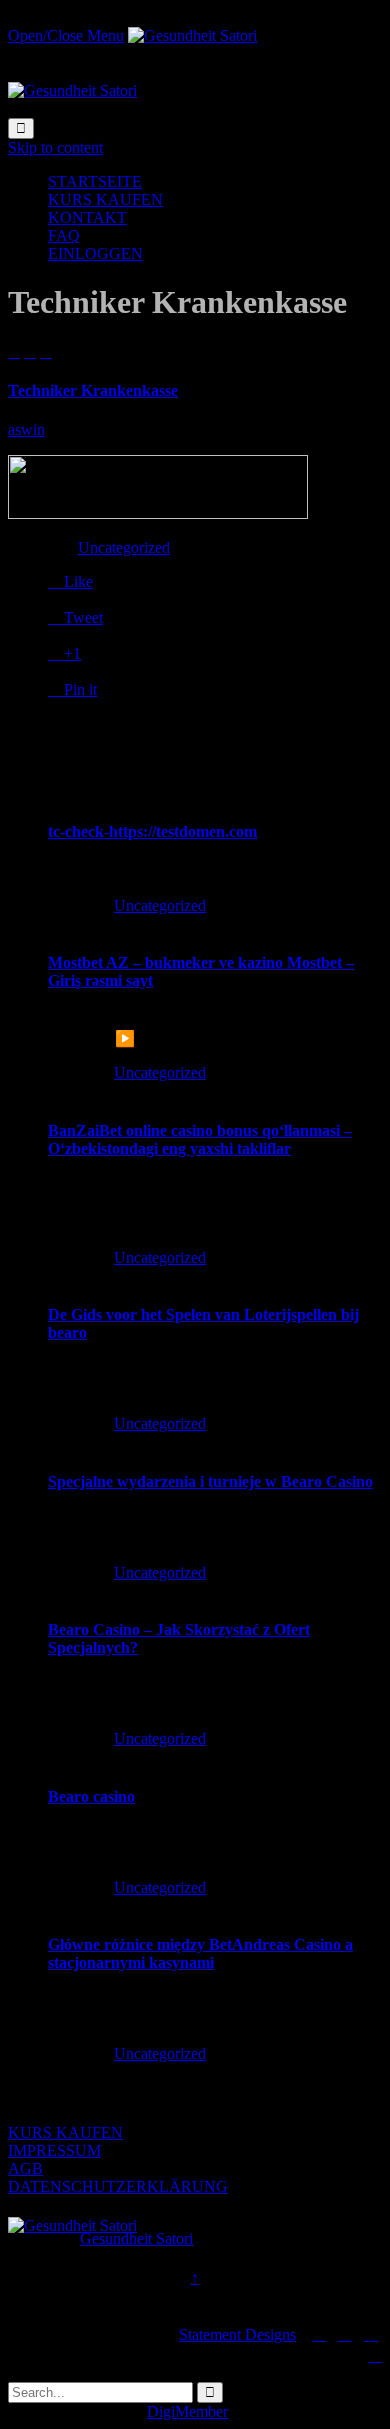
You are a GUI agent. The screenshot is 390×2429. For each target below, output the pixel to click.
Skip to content (55, 147)
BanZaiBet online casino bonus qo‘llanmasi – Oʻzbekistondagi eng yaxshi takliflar (200, 1139)
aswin (26, 429)
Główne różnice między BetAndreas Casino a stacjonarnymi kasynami (200, 1953)
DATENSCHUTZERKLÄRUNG (118, 2186)
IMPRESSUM (54, 2150)
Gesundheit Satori (136, 2238)
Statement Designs (237, 2334)
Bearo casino (91, 1796)
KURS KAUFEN (65, 2132)
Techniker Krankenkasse (93, 390)
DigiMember (187, 2411)
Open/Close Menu (66, 35)
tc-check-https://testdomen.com (152, 831)
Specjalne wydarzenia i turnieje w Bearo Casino (210, 1481)
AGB (25, 2168)
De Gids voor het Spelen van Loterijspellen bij (203, 1314)
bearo (67, 1332)
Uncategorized (124, 547)
